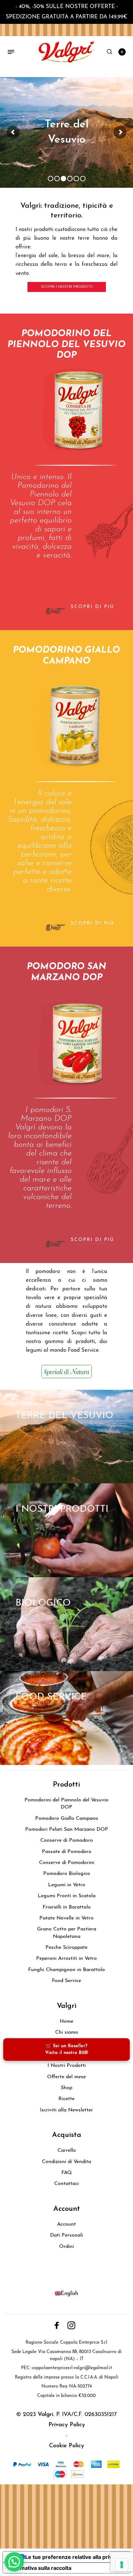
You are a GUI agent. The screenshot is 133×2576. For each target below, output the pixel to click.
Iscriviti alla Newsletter (66, 2110)
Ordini (66, 2247)
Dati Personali (66, 2235)
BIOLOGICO (43, 1603)
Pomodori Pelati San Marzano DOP (67, 1829)
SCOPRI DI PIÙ (92, 607)
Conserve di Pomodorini (67, 1863)
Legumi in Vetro (67, 1885)
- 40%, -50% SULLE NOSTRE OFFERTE (65, 7)
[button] (14, 2562)
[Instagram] (71, 2325)
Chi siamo (67, 2032)
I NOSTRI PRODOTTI (62, 1509)
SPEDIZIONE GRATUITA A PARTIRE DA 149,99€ (67, 17)
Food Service (66, 1981)
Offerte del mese (66, 2077)
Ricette (66, 2099)
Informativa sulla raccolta (40, 2568)
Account (66, 2224)
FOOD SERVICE (51, 1697)
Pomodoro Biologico (67, 1874)
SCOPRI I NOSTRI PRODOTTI (67, 287)
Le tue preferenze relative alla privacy (73, 2557)
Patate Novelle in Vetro (66, 1918)
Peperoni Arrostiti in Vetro (66, 1959)
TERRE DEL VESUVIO (64, 1416)
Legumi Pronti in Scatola (67, 1896)
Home (66, 2021)
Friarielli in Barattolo (67, 1907)
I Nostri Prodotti (67, 2066)
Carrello (67, 2150)
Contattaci (66, 2184)
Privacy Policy (67, 2425)
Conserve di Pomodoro (67, 1840)
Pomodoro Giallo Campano (67, 1819)
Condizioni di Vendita (66, 2162)
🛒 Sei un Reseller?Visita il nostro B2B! (67, 2050)
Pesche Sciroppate (66, 1948)
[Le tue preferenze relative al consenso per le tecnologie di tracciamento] (122, 2565)
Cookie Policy (66, 2446)
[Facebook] (57, 2325)
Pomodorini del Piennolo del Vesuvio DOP (66, 1804)
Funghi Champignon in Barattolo (66, 1970)
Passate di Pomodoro (67, 1852)
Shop (66, 2088)
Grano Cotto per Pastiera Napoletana (67, 1933)
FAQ (66, 2173)
